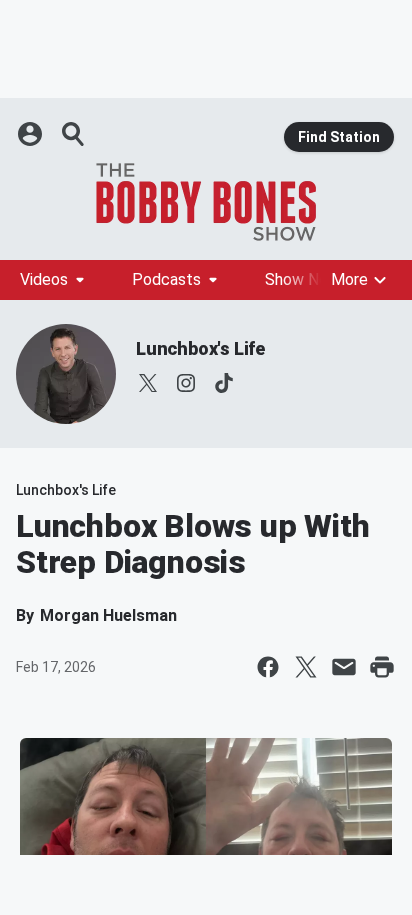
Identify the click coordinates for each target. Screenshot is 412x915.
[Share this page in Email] (344, 667)
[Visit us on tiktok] (224, 383)
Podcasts (166, 279)
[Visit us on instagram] (186, 383)
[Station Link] (206, 202)
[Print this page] (382, 667)
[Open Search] (74, 134)
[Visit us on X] (148, 383)
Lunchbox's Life (200, 348)
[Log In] (32, 134)
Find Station (339, 137)
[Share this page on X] (306, 667)
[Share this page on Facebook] (268, 667)
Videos (44, 279)
